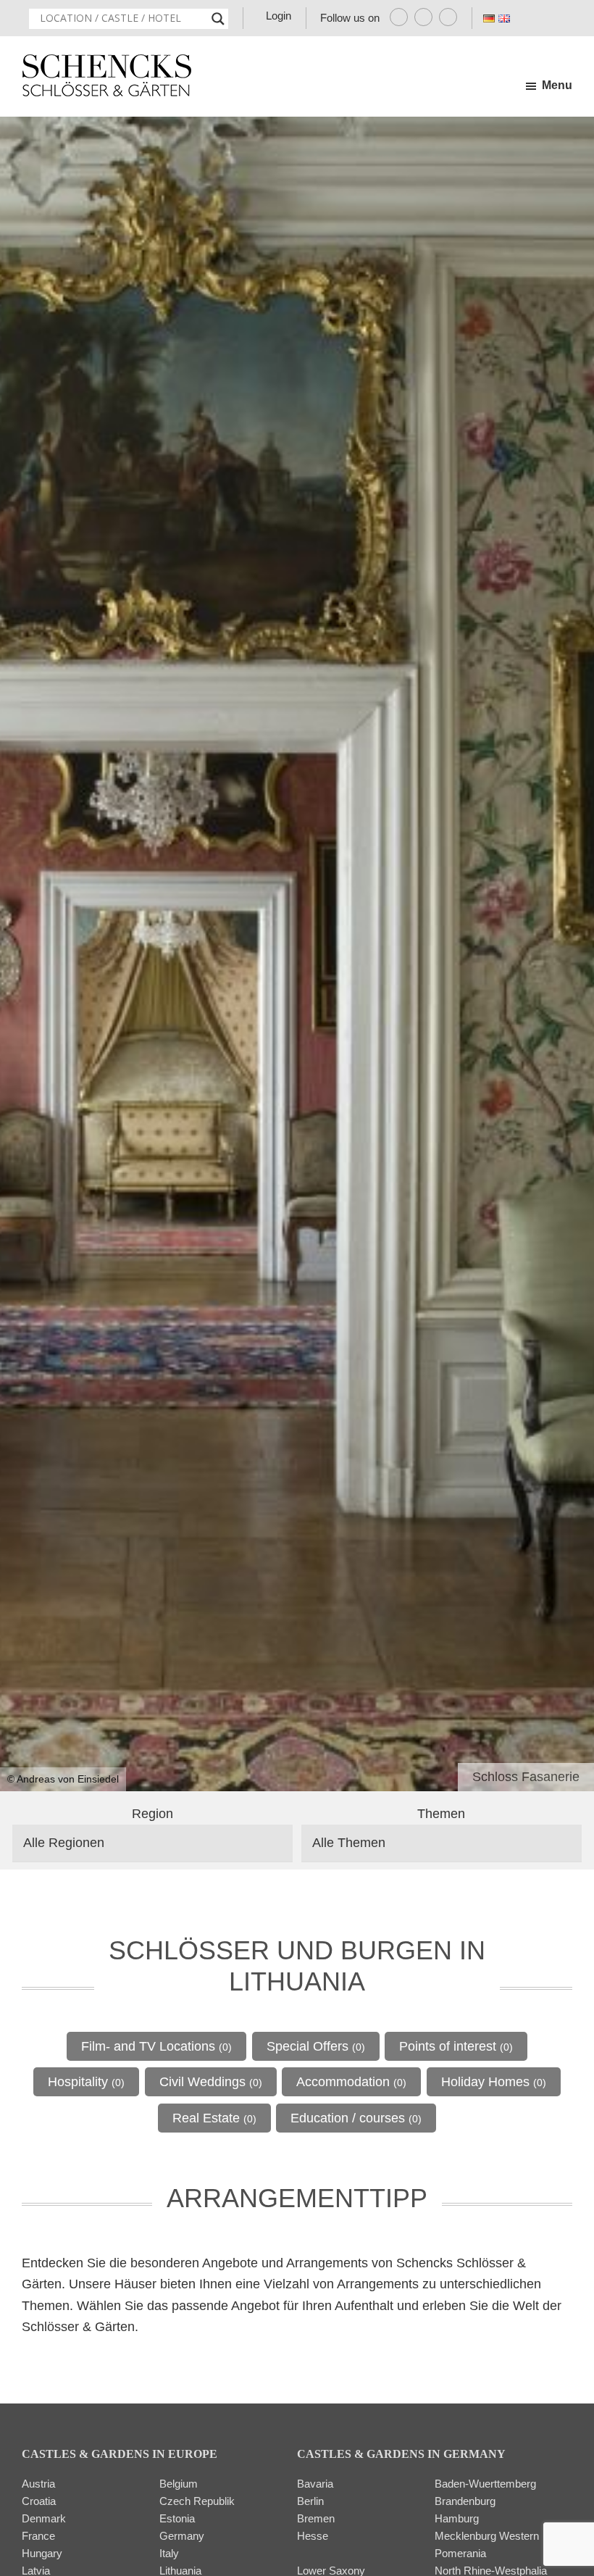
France (38, 2536)
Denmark (44, 2518)
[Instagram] (423, 17)
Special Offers (316, 2046)
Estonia (177, 2518)
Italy (169, 2553)
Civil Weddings (211, 2082)
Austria (38, 2484)
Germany (182, 2536)
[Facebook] (399, 17)
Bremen (316, 2518)
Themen (441, 1814)
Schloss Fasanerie (526, 1777)
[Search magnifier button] (218, 19)
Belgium (179, 2484)
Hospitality (86, 2082)
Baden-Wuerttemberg (485, 2484)
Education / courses (356, 2118)
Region (152, 1814)
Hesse (313, 2536)
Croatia (39, 2501)
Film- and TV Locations (156, 2046)
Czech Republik (197, 2501)
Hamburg (457, 2518)
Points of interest (456, 2046)
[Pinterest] (448, 17)
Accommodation (351, 2082)
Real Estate (214, 2118)
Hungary (42, 2553)
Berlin (310, 2501)
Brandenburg (465, 2501)
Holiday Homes (494, 2082)
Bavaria (315, 2484)
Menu (557, 85)
